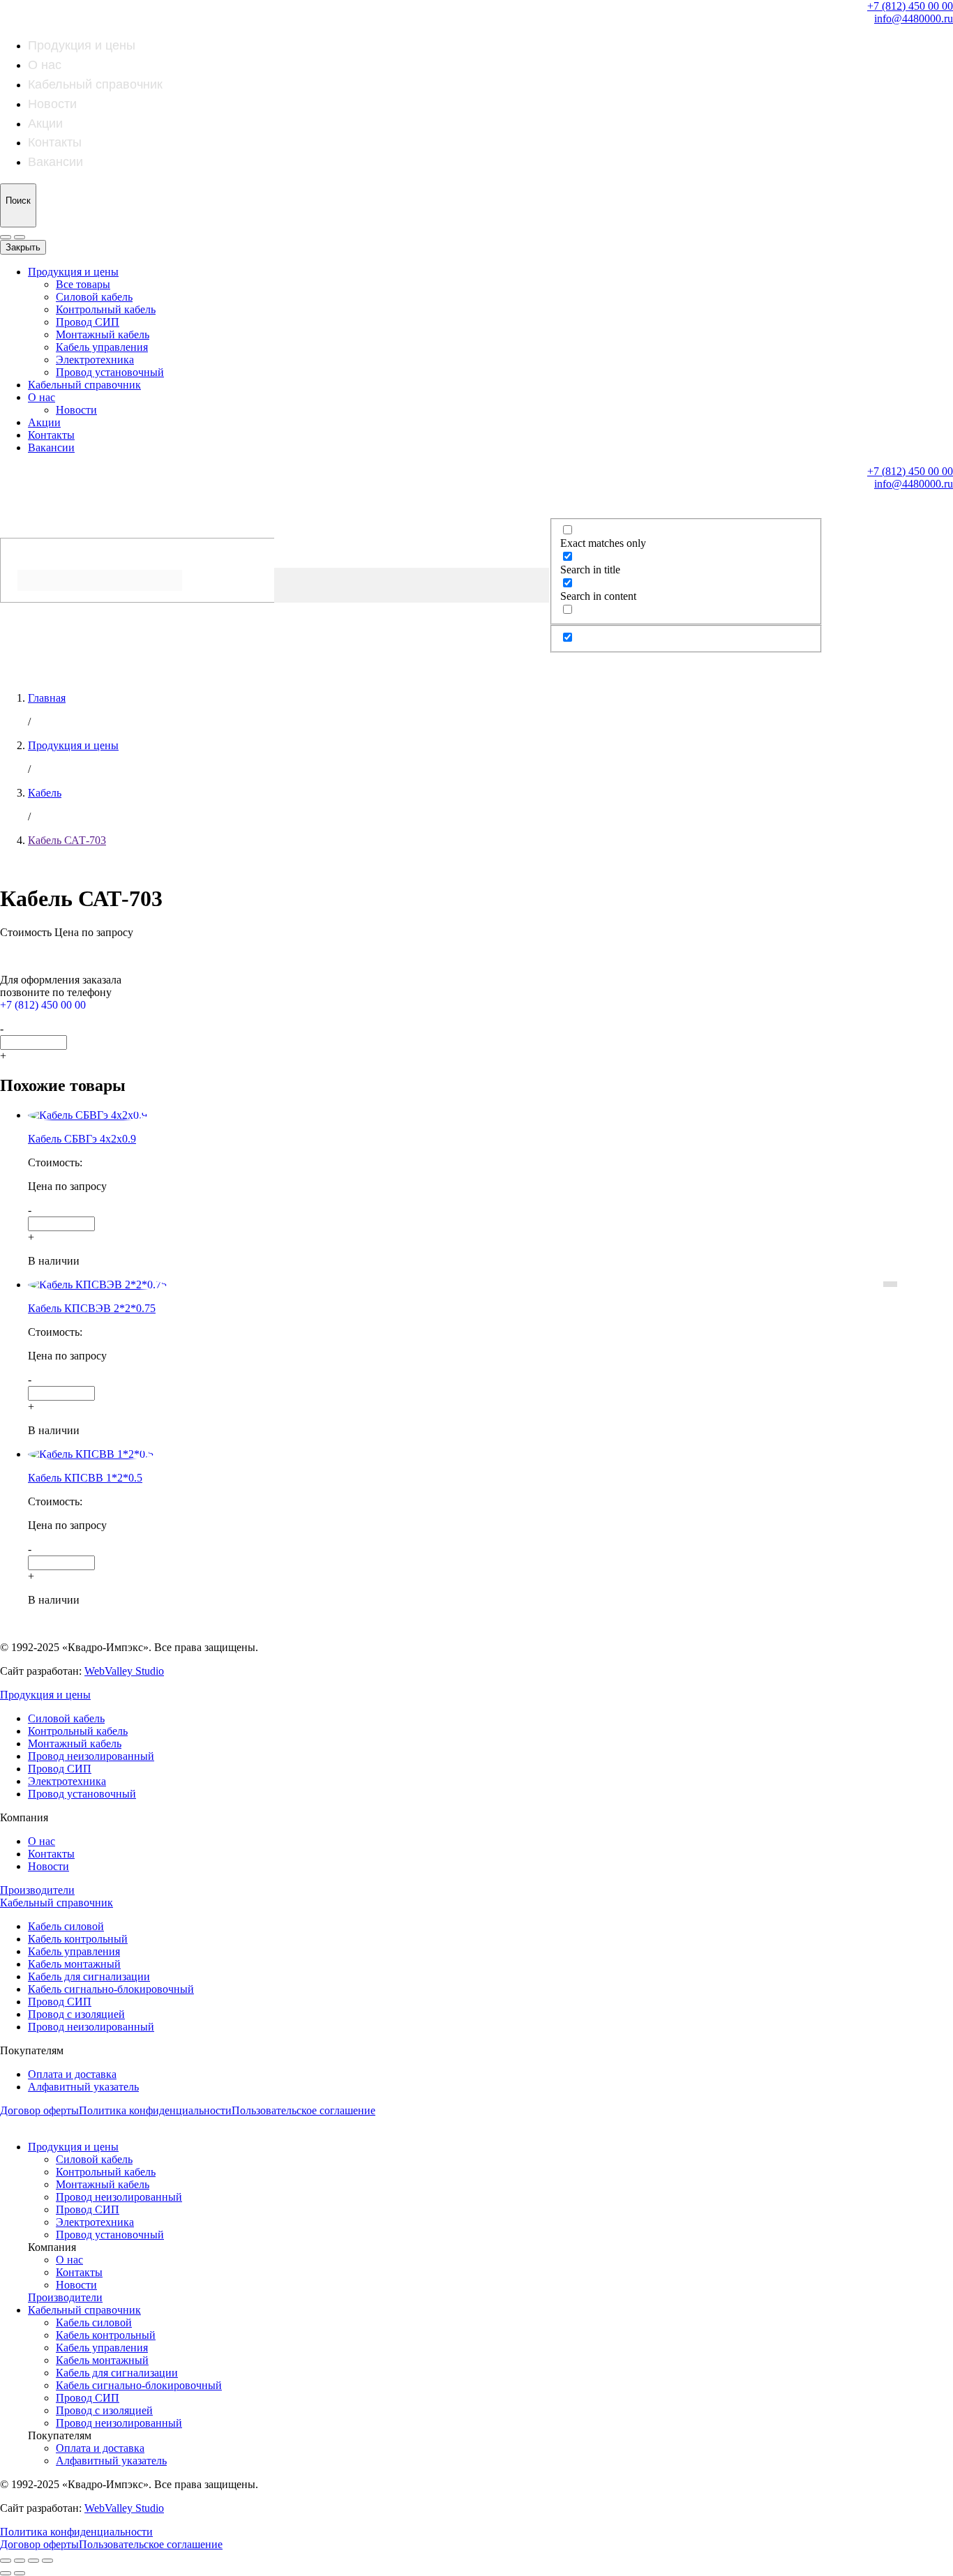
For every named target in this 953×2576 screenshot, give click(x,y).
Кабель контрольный (78, 1939)
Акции (45, 123)
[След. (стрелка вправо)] (20, 2573)
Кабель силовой (66, 1926)
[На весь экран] (33, 2561)
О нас (45, 65)
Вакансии (55, 162)
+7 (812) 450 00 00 (910, 6)
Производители (37, 1890)
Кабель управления (102, 347)
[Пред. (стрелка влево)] (6, 2573)
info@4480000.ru (914, 18)
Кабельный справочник (95, 84)
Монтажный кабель (103, 334)
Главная (47, 698)
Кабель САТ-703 (67, 840)
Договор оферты (39, 2110)
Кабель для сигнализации (89, 1976)
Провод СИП (88, 322)
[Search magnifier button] (14, 617)
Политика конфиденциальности (155, 2110)
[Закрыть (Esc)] (6, 2561)
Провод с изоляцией (76, 2014)
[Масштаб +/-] (47, 2561)
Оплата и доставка (72, 2074)
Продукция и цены (82, 45)
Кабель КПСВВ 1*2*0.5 (85, 1478)
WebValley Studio (124, 1671)
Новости (52, 104)
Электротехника (95, 360)
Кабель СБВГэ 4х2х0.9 (82, 1139)
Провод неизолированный (91, 1756)
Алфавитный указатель (83, 2087)
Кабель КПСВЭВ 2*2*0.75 (92, 1308)
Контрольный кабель (106, 309)
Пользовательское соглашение (303, 2110)
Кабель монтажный (74, 1964)
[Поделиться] (20, 2561)
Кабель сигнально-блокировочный (111, 1989)
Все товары (83, 284)
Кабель (45, 793)
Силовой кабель (94, 297)
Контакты (55, 142)
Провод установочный (110, 372)
